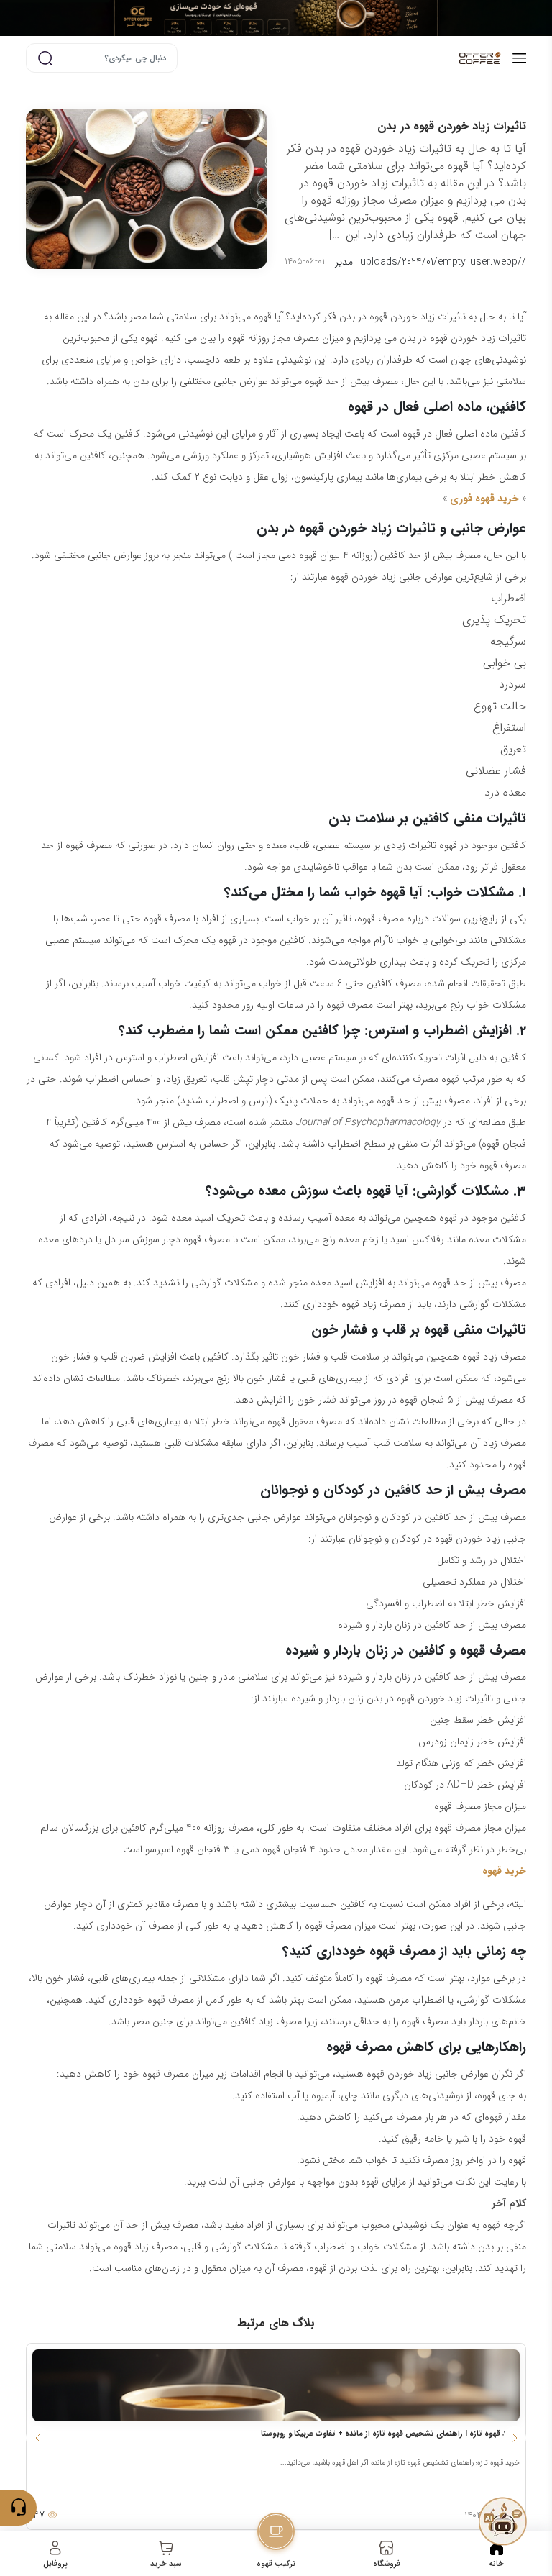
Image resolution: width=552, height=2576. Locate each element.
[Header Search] (45, 58)
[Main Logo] (414, 58)
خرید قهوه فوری (484, 499)
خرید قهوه (504, 1871)
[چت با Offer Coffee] (502, 2521)
